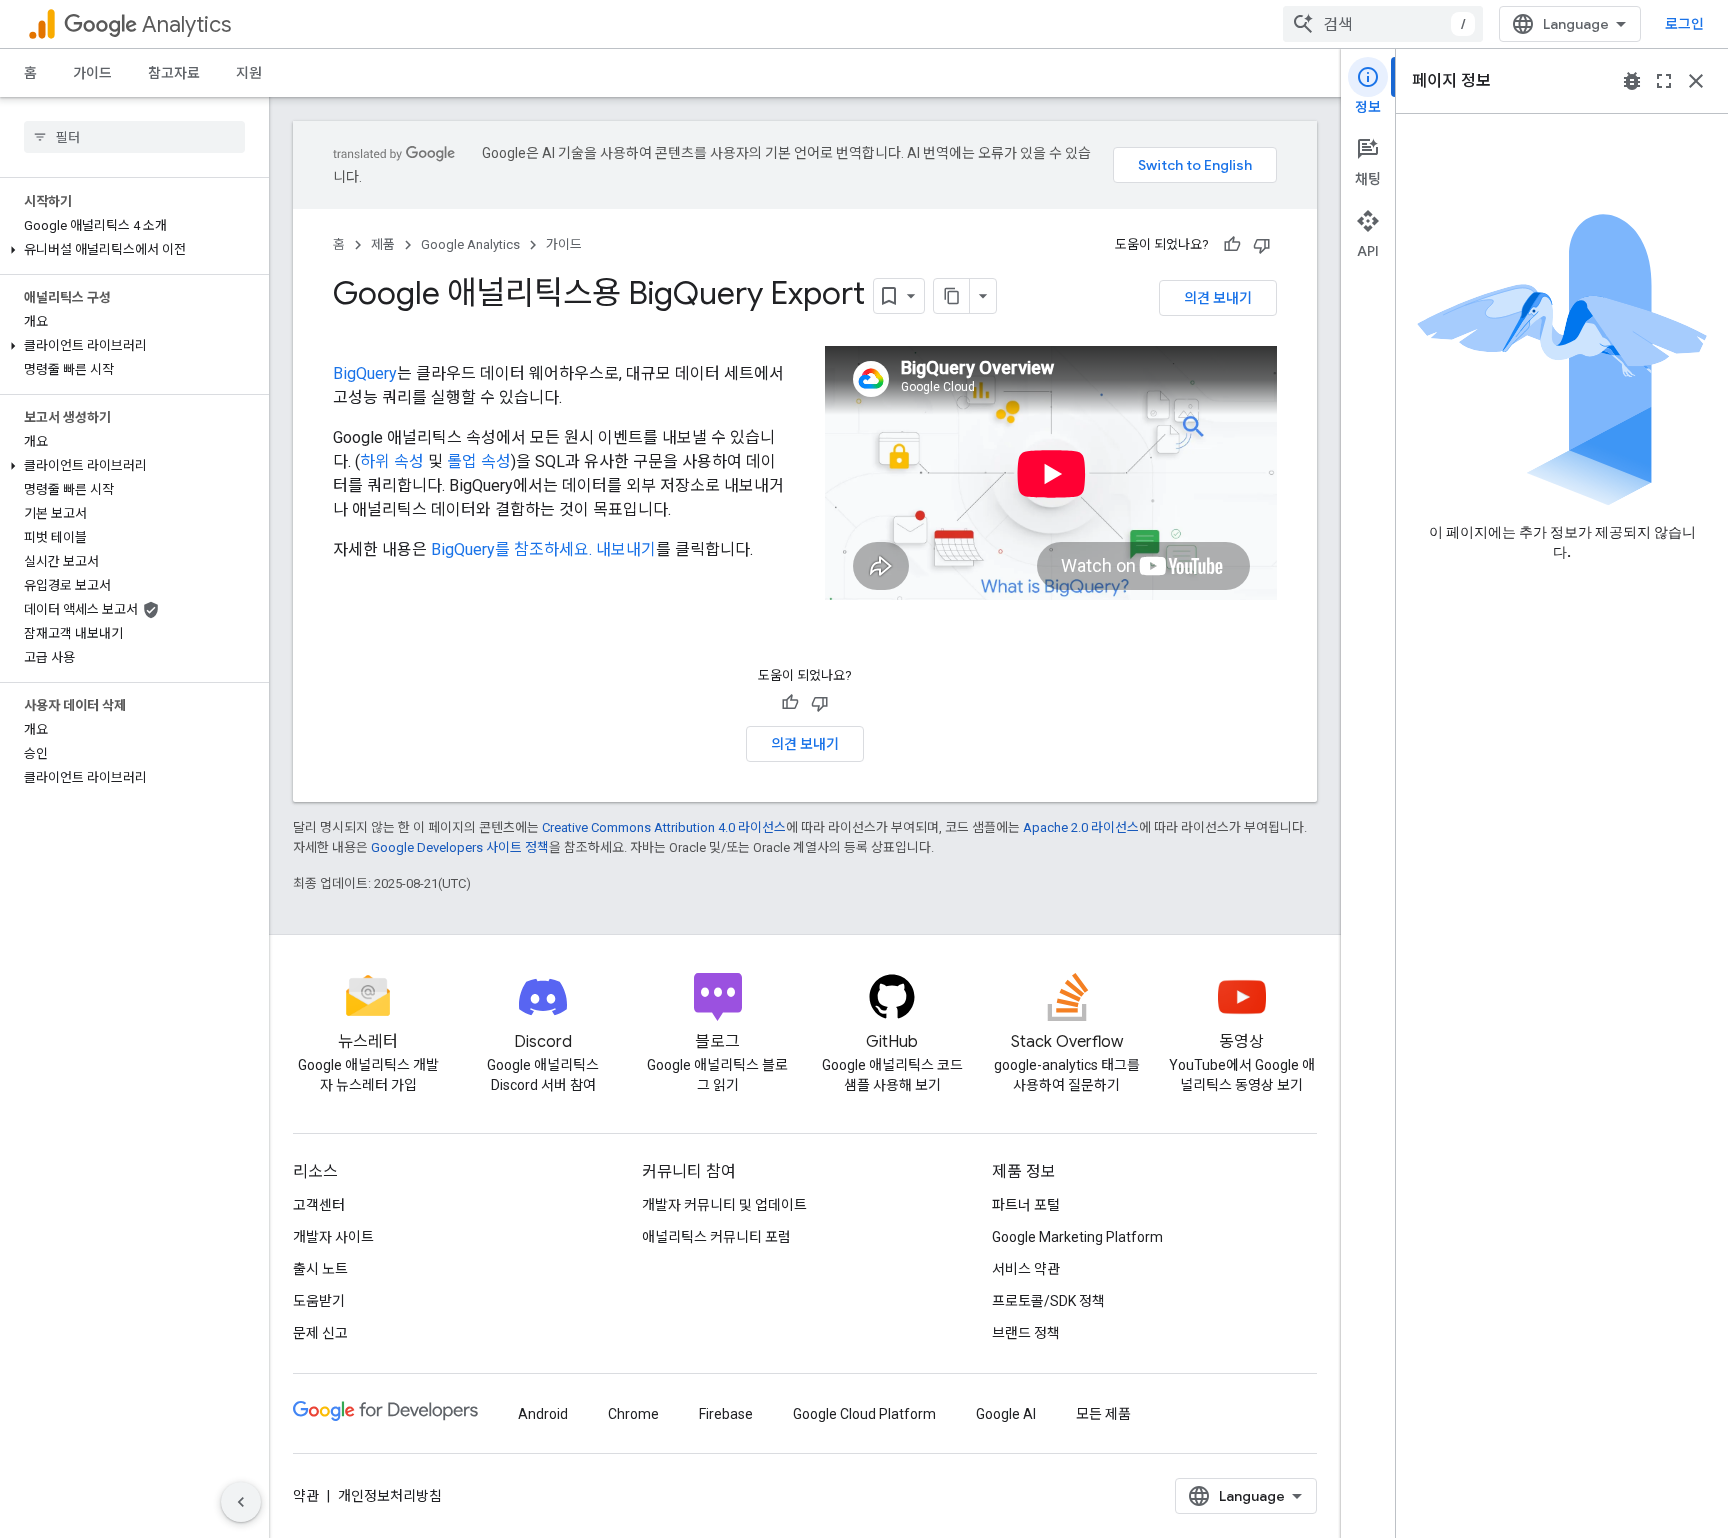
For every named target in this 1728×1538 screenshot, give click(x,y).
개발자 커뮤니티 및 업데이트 (724, 1205)
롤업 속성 (479, 461)
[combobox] (1383, 24)
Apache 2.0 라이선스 (1081, 827)
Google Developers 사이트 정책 (460, 847)
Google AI (1006, 1414)
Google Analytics (470, 244)
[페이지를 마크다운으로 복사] (952, 296)
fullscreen (1664, 81)
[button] (130, 250)
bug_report (1632, 81)
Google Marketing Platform (1077, 1237)
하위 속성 (392, 461)
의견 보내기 (1218, 298)
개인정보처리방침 (390, 1496)
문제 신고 (320, 1333)
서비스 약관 (1026, 1269)
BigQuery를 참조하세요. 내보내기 (543, 549)
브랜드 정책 (1026, 1333)
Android (543, 1414)
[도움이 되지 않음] (1262, 245)
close (1696, 81)
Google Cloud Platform (864, 1414)
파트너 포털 (1026, 1205)
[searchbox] (134, 137)
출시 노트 (320, 1269)
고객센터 (319, 1205)
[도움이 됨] (1232, 245)
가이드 (92, 73)
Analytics (186, 24)
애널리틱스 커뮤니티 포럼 (716, 1237)
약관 (306, 1496)
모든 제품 (1103, 1414)
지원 (249, 73)
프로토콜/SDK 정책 (1048, 1301)
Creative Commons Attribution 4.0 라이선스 (664, 827)
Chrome (633, 1414)
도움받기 (319, 1301)
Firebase (726, 1414)
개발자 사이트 (333, 1237)
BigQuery (365, 373)
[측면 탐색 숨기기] (241, 1502)
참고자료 (174, 73)
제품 (383, 244)
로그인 (1684, 24)
